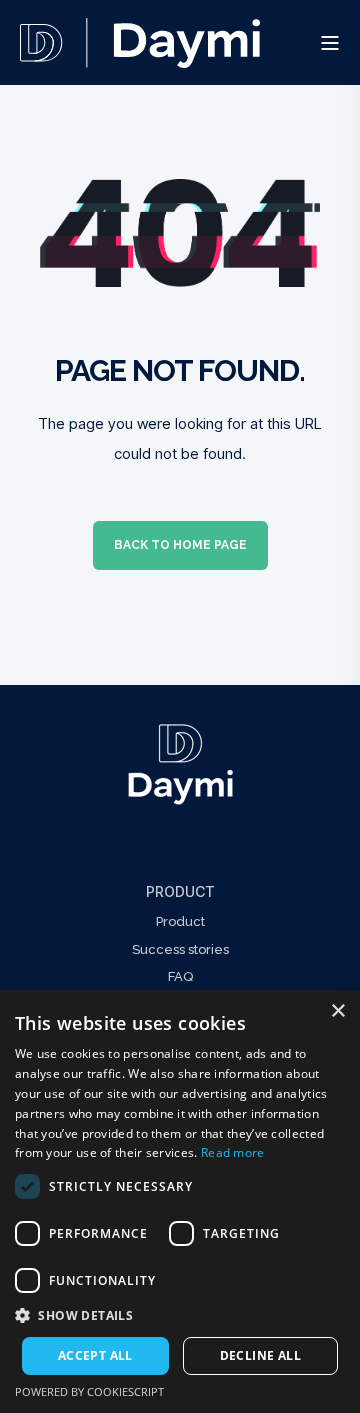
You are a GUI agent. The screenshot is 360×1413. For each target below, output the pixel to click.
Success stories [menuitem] (180, 949)
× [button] (337, 1011)
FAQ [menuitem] (180, 976)
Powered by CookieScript (89, 1391)
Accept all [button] (95, 1355)
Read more (233, 1152)
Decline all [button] (260, 1355)
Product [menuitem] (180, 891)
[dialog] (180, 1201)
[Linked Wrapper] (180, 765)
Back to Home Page (180, 545)
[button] (180, 1316)
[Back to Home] (140, 54)
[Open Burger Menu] (330, 43)
